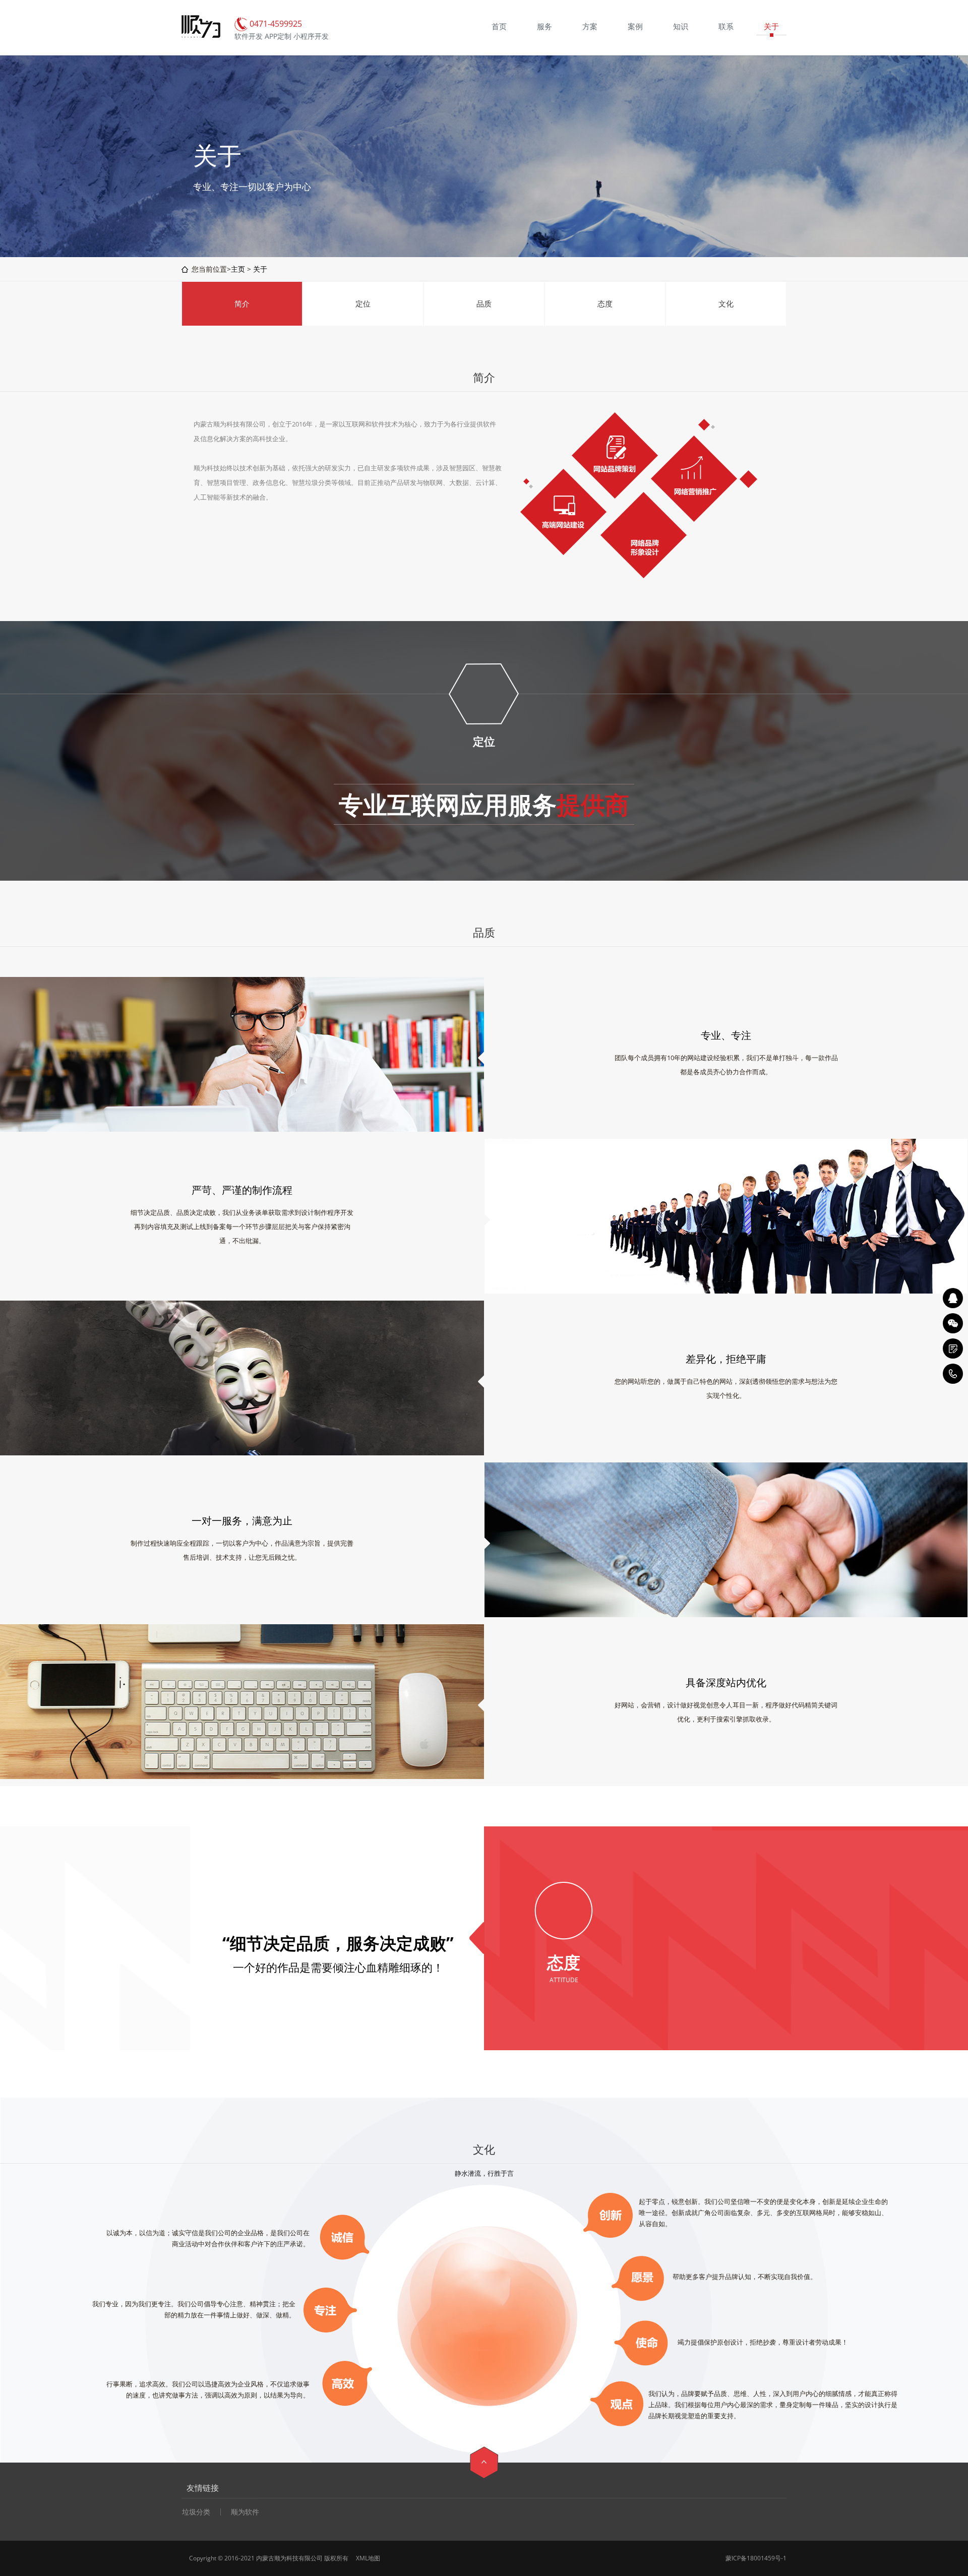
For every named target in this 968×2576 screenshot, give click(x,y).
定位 (363, 303)
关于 (260, 269)
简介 (242, 303)
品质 (484, 303)
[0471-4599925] (953, 1374)
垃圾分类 (196, 2512)
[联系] (953, 1348)
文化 (726, 303)
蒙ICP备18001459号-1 (756, 2558)
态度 (605, 303)
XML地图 (368, 2558)
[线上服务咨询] (953, 1298)
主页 (238, 269)
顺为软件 (245, 2512)
